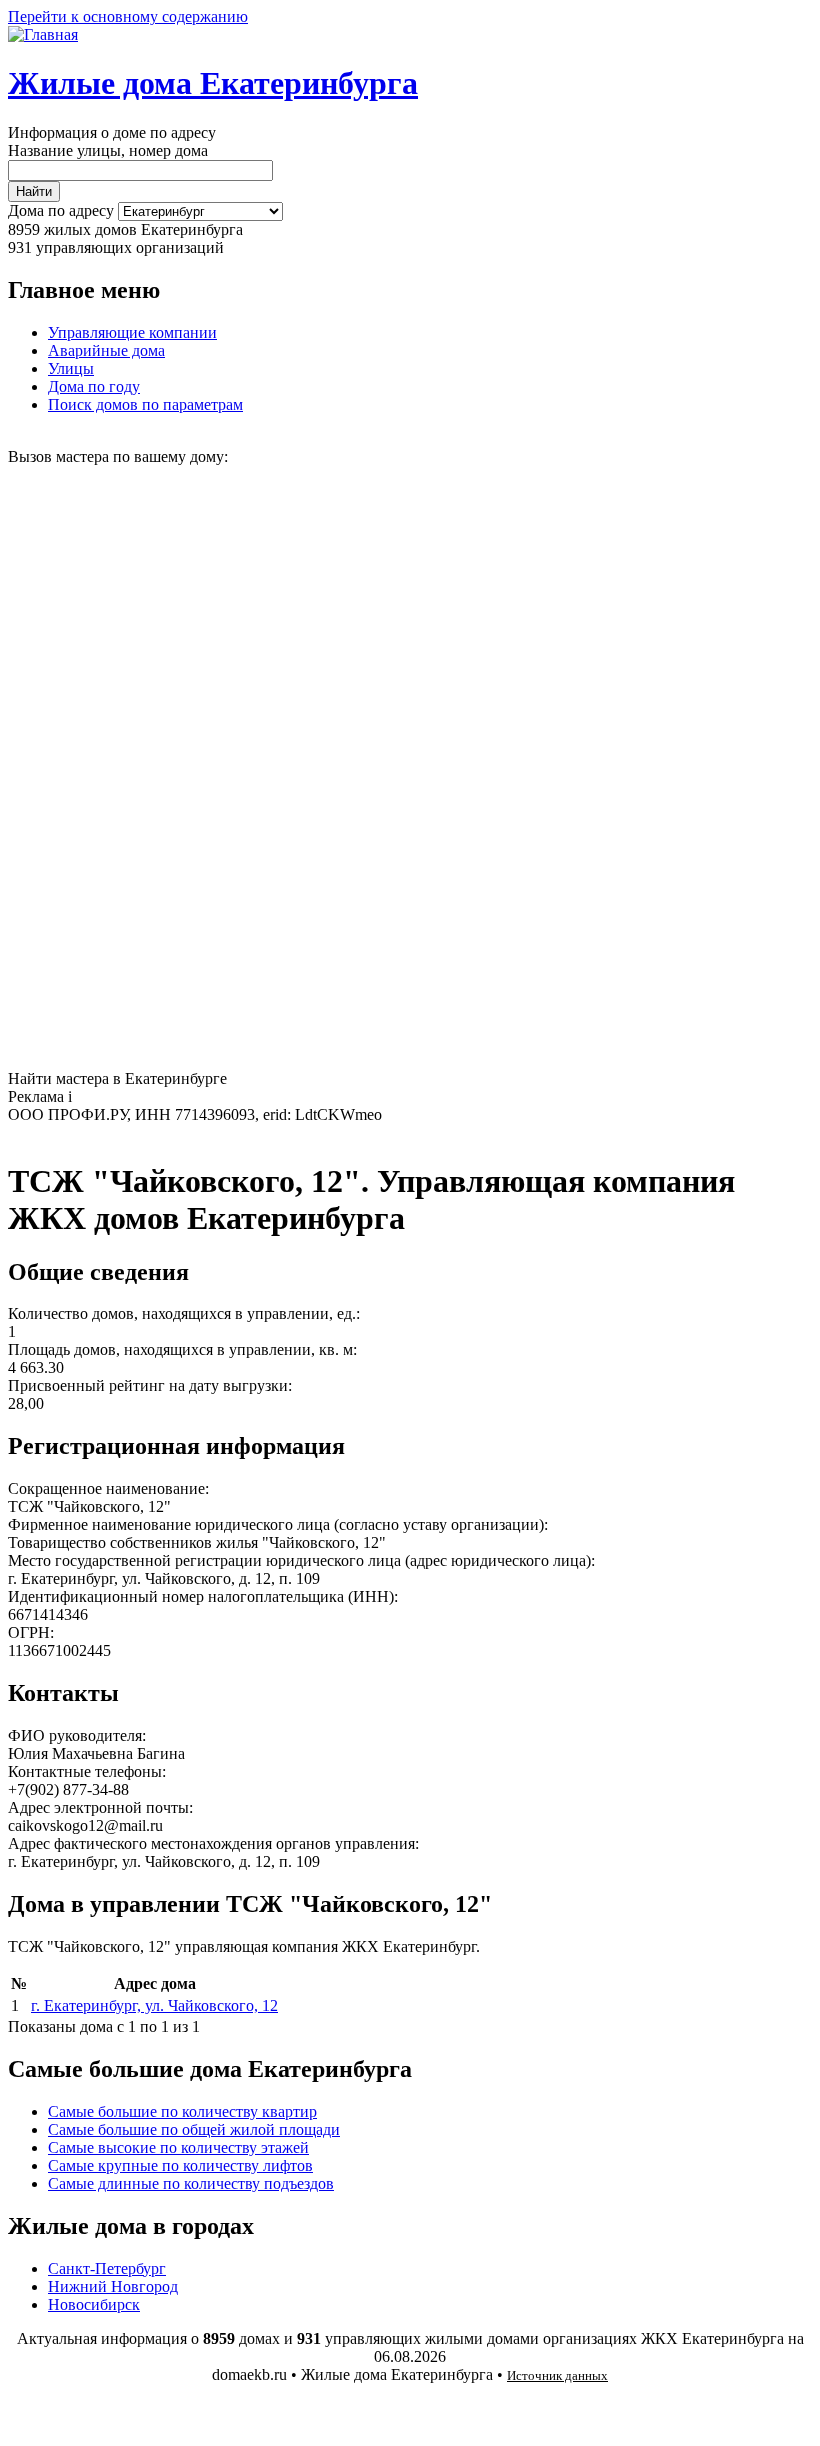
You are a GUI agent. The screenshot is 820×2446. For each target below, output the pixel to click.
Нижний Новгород (113, 2286)
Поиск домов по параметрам (145, 404)
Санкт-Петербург (107, 2268)
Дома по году (94, 386)
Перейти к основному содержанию (128, 16)
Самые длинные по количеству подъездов (191, 2183)
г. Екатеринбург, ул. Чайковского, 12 (154, 2005)
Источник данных (557, 2375)
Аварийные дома (106, 350)
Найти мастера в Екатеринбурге (117, 1078)
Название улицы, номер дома (108, 150)
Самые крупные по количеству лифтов (180, 2165)
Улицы (71, 368)
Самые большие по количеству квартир (182, 2111)
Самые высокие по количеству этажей (178, 2147)
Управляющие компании (132, 332)
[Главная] (43, 34)
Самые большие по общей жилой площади (194, 2129)
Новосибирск (94, 2304)
